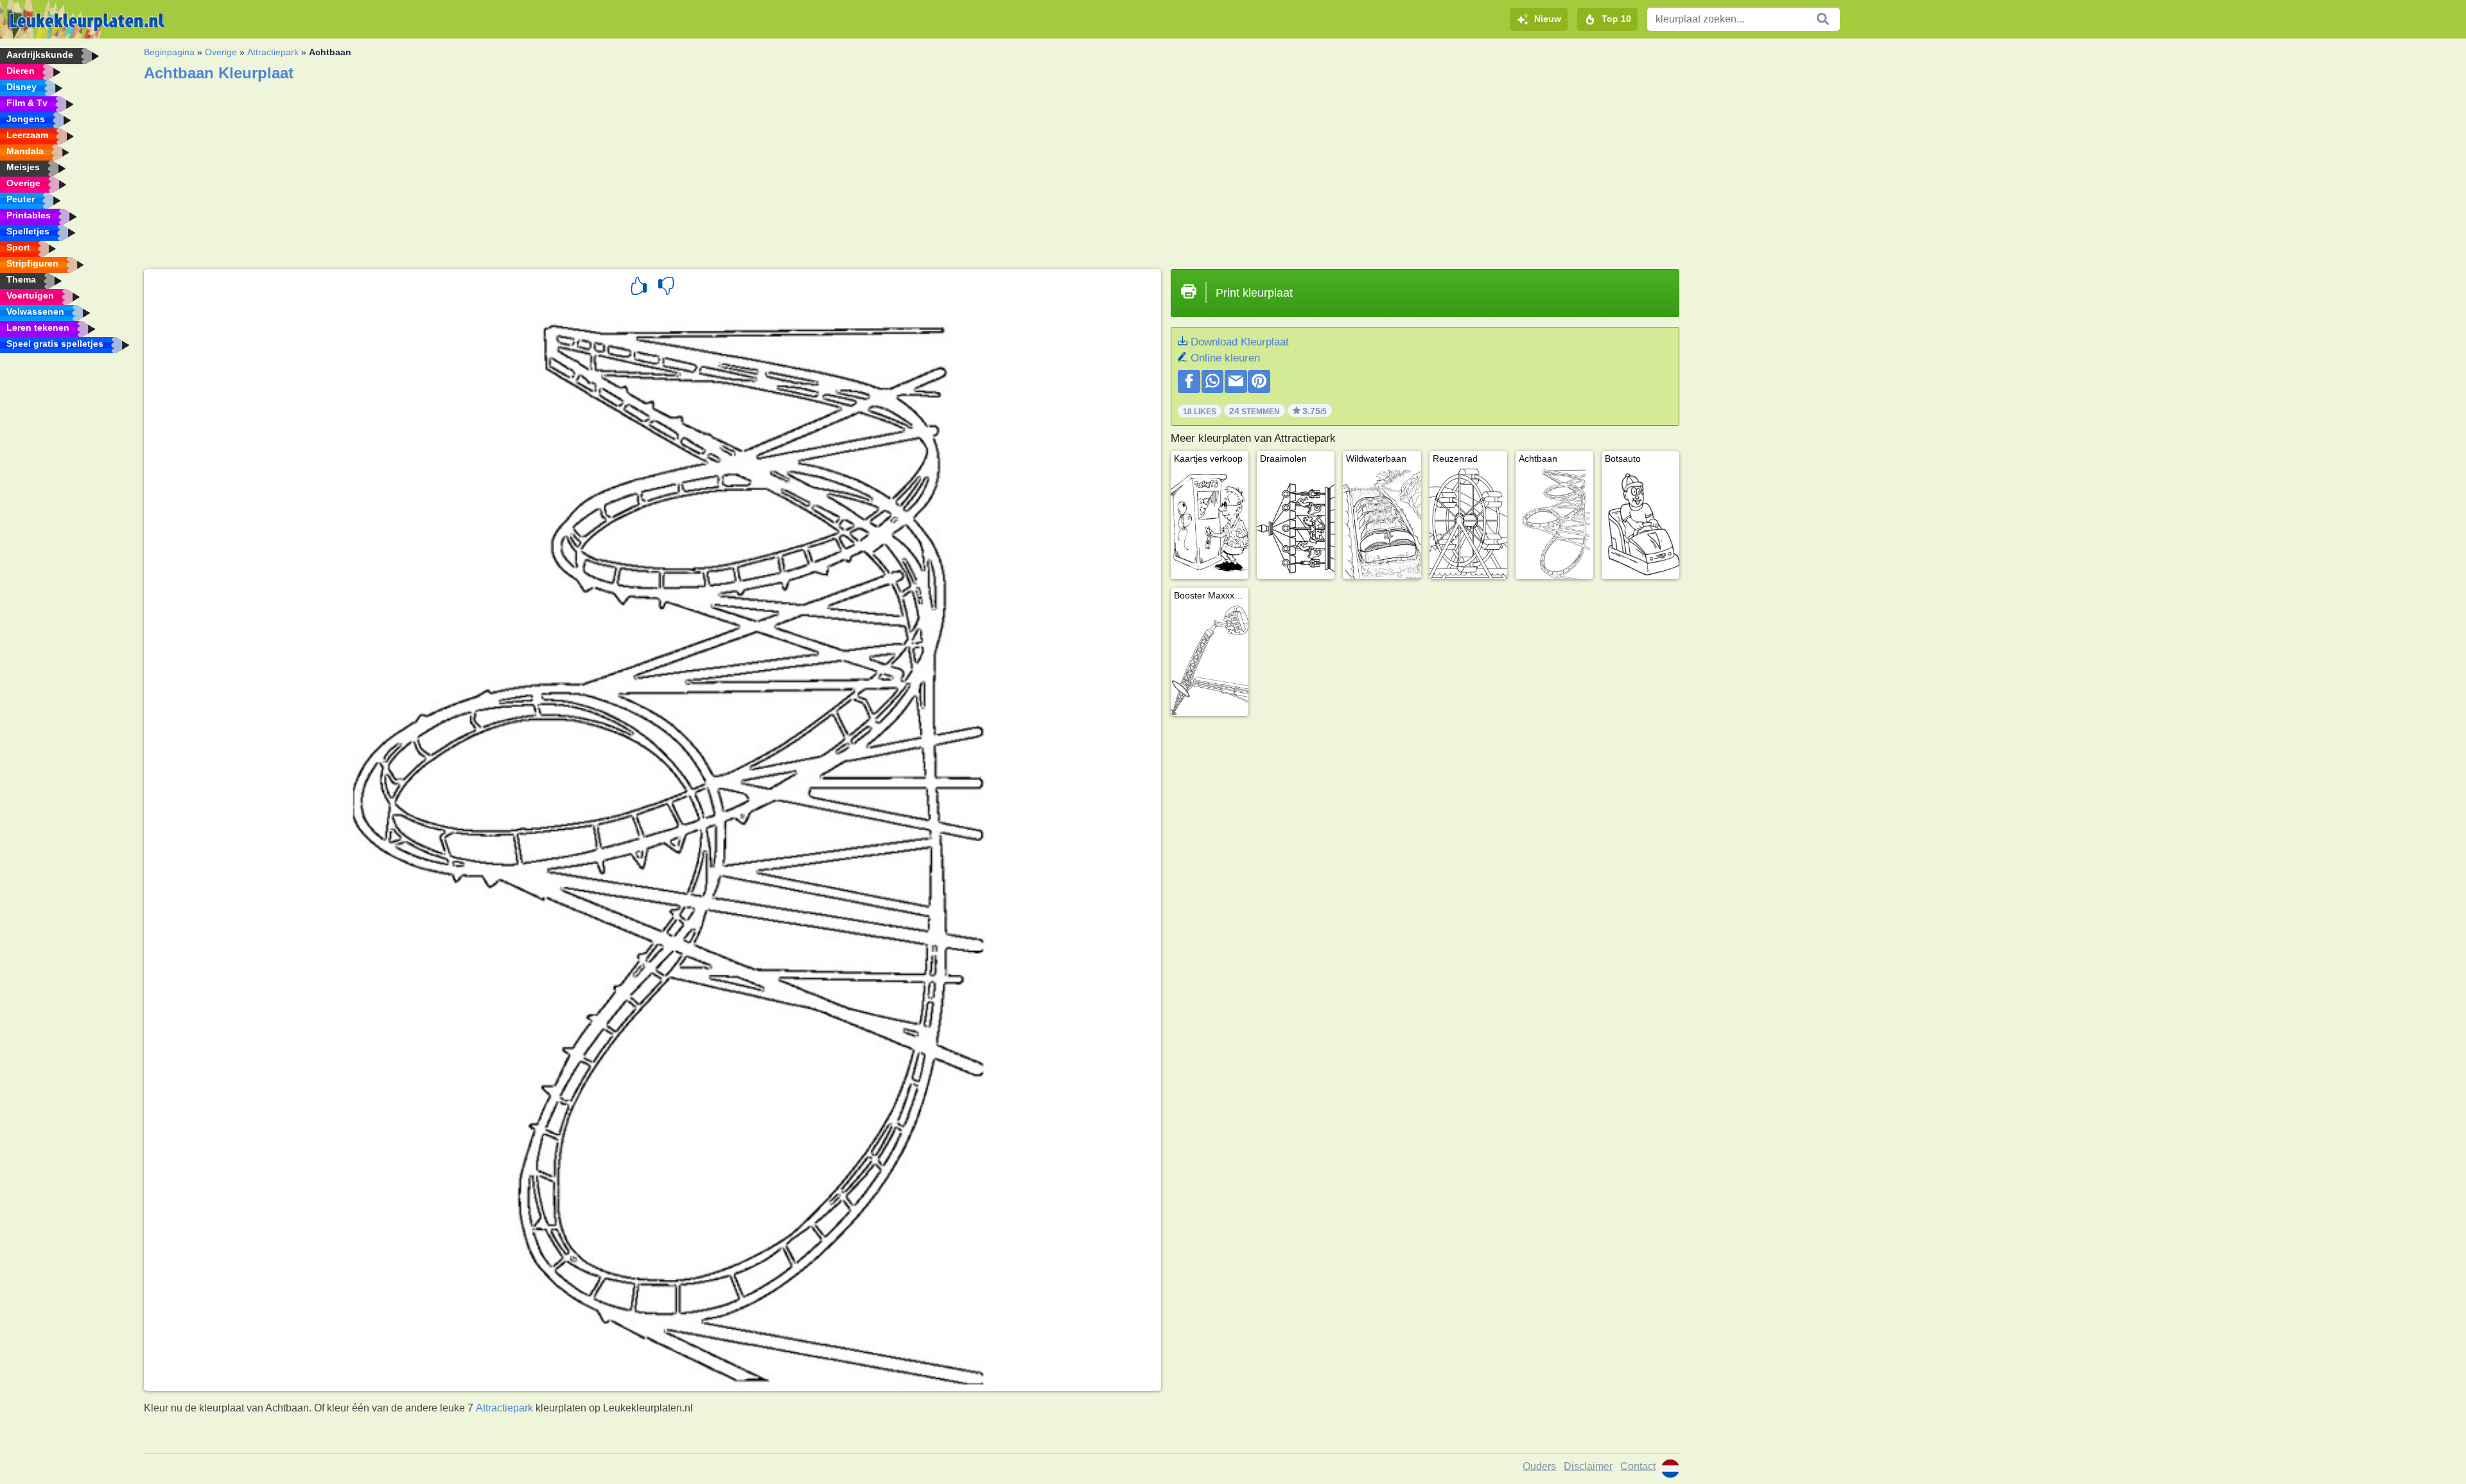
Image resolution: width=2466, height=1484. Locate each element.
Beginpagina (169, 52)
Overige (221, 52)
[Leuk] (639, 288)
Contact (1638, 1466)
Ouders (1539, 1466)
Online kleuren (1225, 358)
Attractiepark (273, 52)
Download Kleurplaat (1240, 342)
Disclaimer (1588, 1466)
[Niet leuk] (666, 288)
